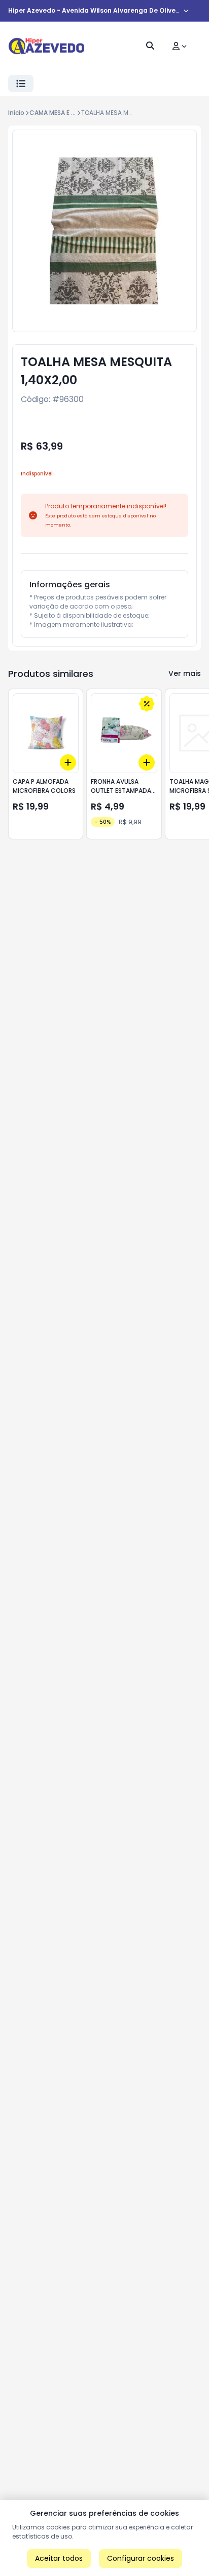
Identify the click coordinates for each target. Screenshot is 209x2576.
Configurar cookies (141, 2558)
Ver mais (185, 673)
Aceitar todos (59, 2558)
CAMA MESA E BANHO (61, 113)
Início (16, 113)
